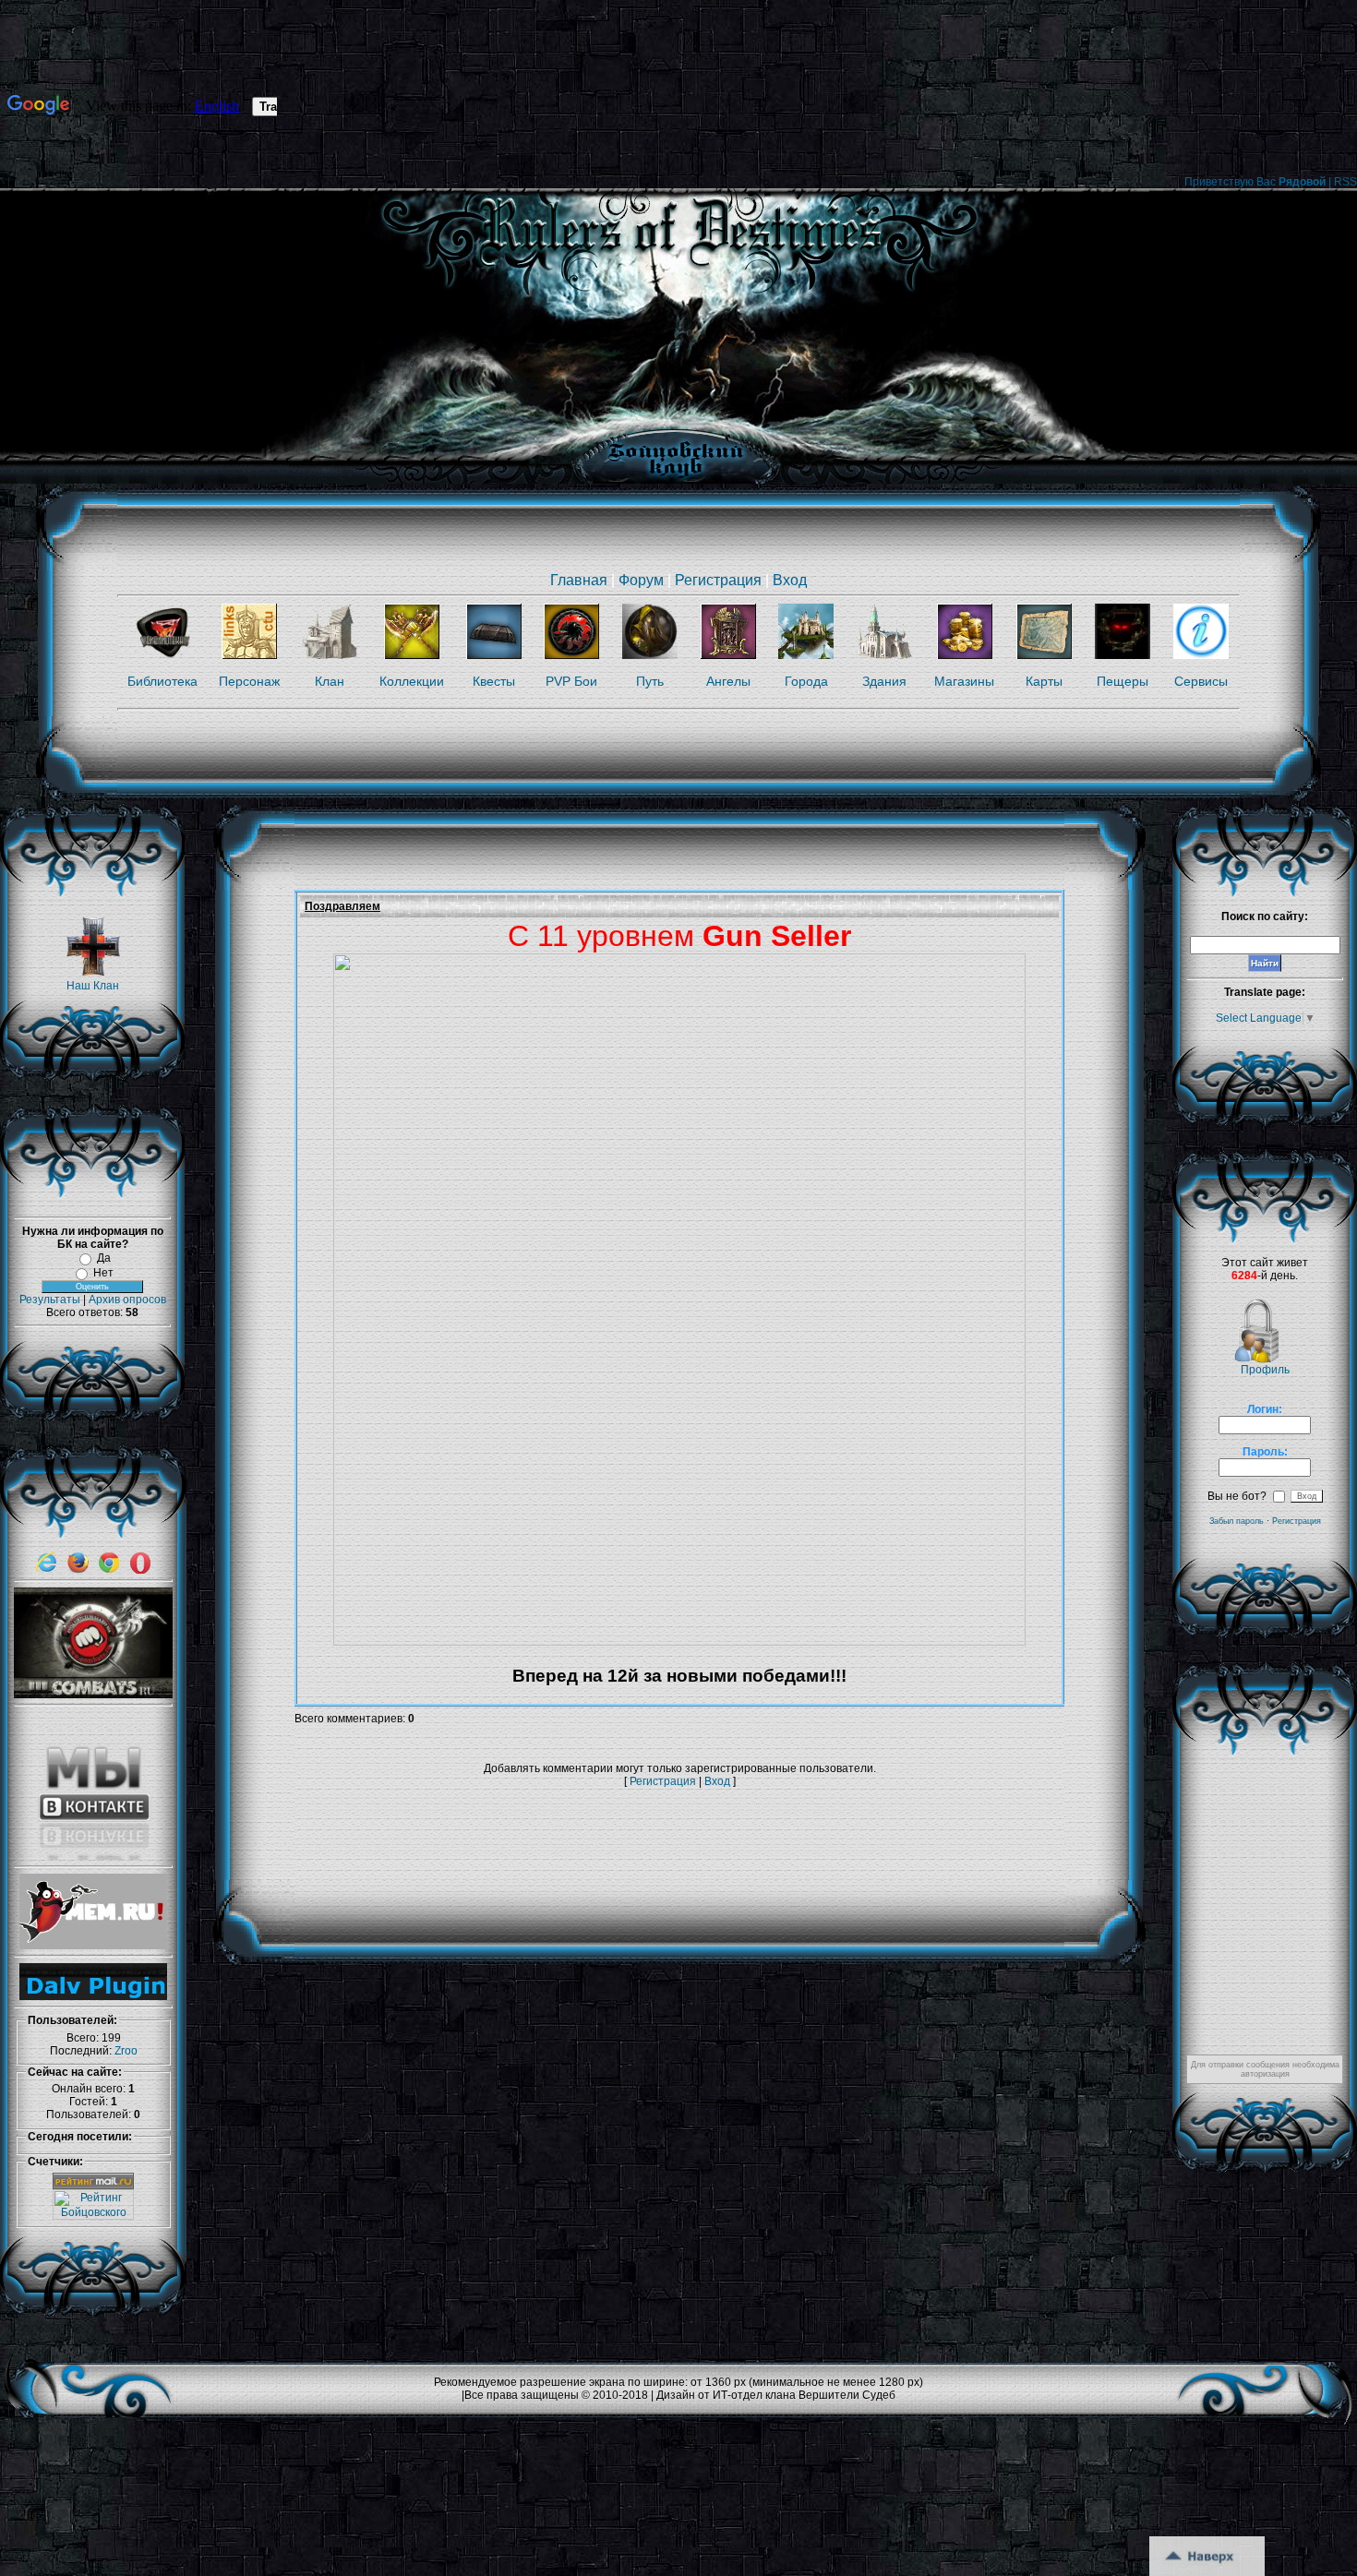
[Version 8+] (46, 1570)
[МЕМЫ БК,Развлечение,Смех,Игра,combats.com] (93, 1946)
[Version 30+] (109, 1570)
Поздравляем (342, 906)
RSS (1345, 182)
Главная (579, 580)
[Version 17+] (140, 1570)
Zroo (126, 2051)
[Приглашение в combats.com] (93, 1695)
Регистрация (718, 580)
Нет (103, 1273)
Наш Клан (93, 986)
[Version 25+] (78, 1570)
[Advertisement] (630, 1839)
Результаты (50, 1300)
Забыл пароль (1237, 1521)
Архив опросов (127, 1300)
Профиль (1265, 1370)
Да (104, 1258)
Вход (790, 580)
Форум (641, 580)
